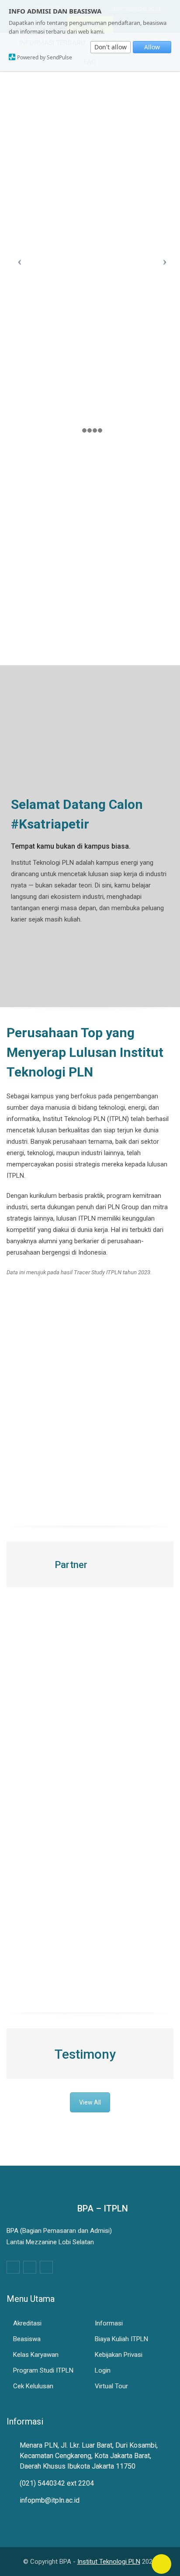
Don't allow (111, 47)
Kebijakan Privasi (119, 2355)
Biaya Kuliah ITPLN (121, 2339)
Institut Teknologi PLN (109, 2562)
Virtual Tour (111, 2386)
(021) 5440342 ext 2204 (57, 2483)
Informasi (109, 2323)
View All (90, 2102)
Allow (152, 47)
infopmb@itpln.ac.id (50, 2500)
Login (103, 2370)
